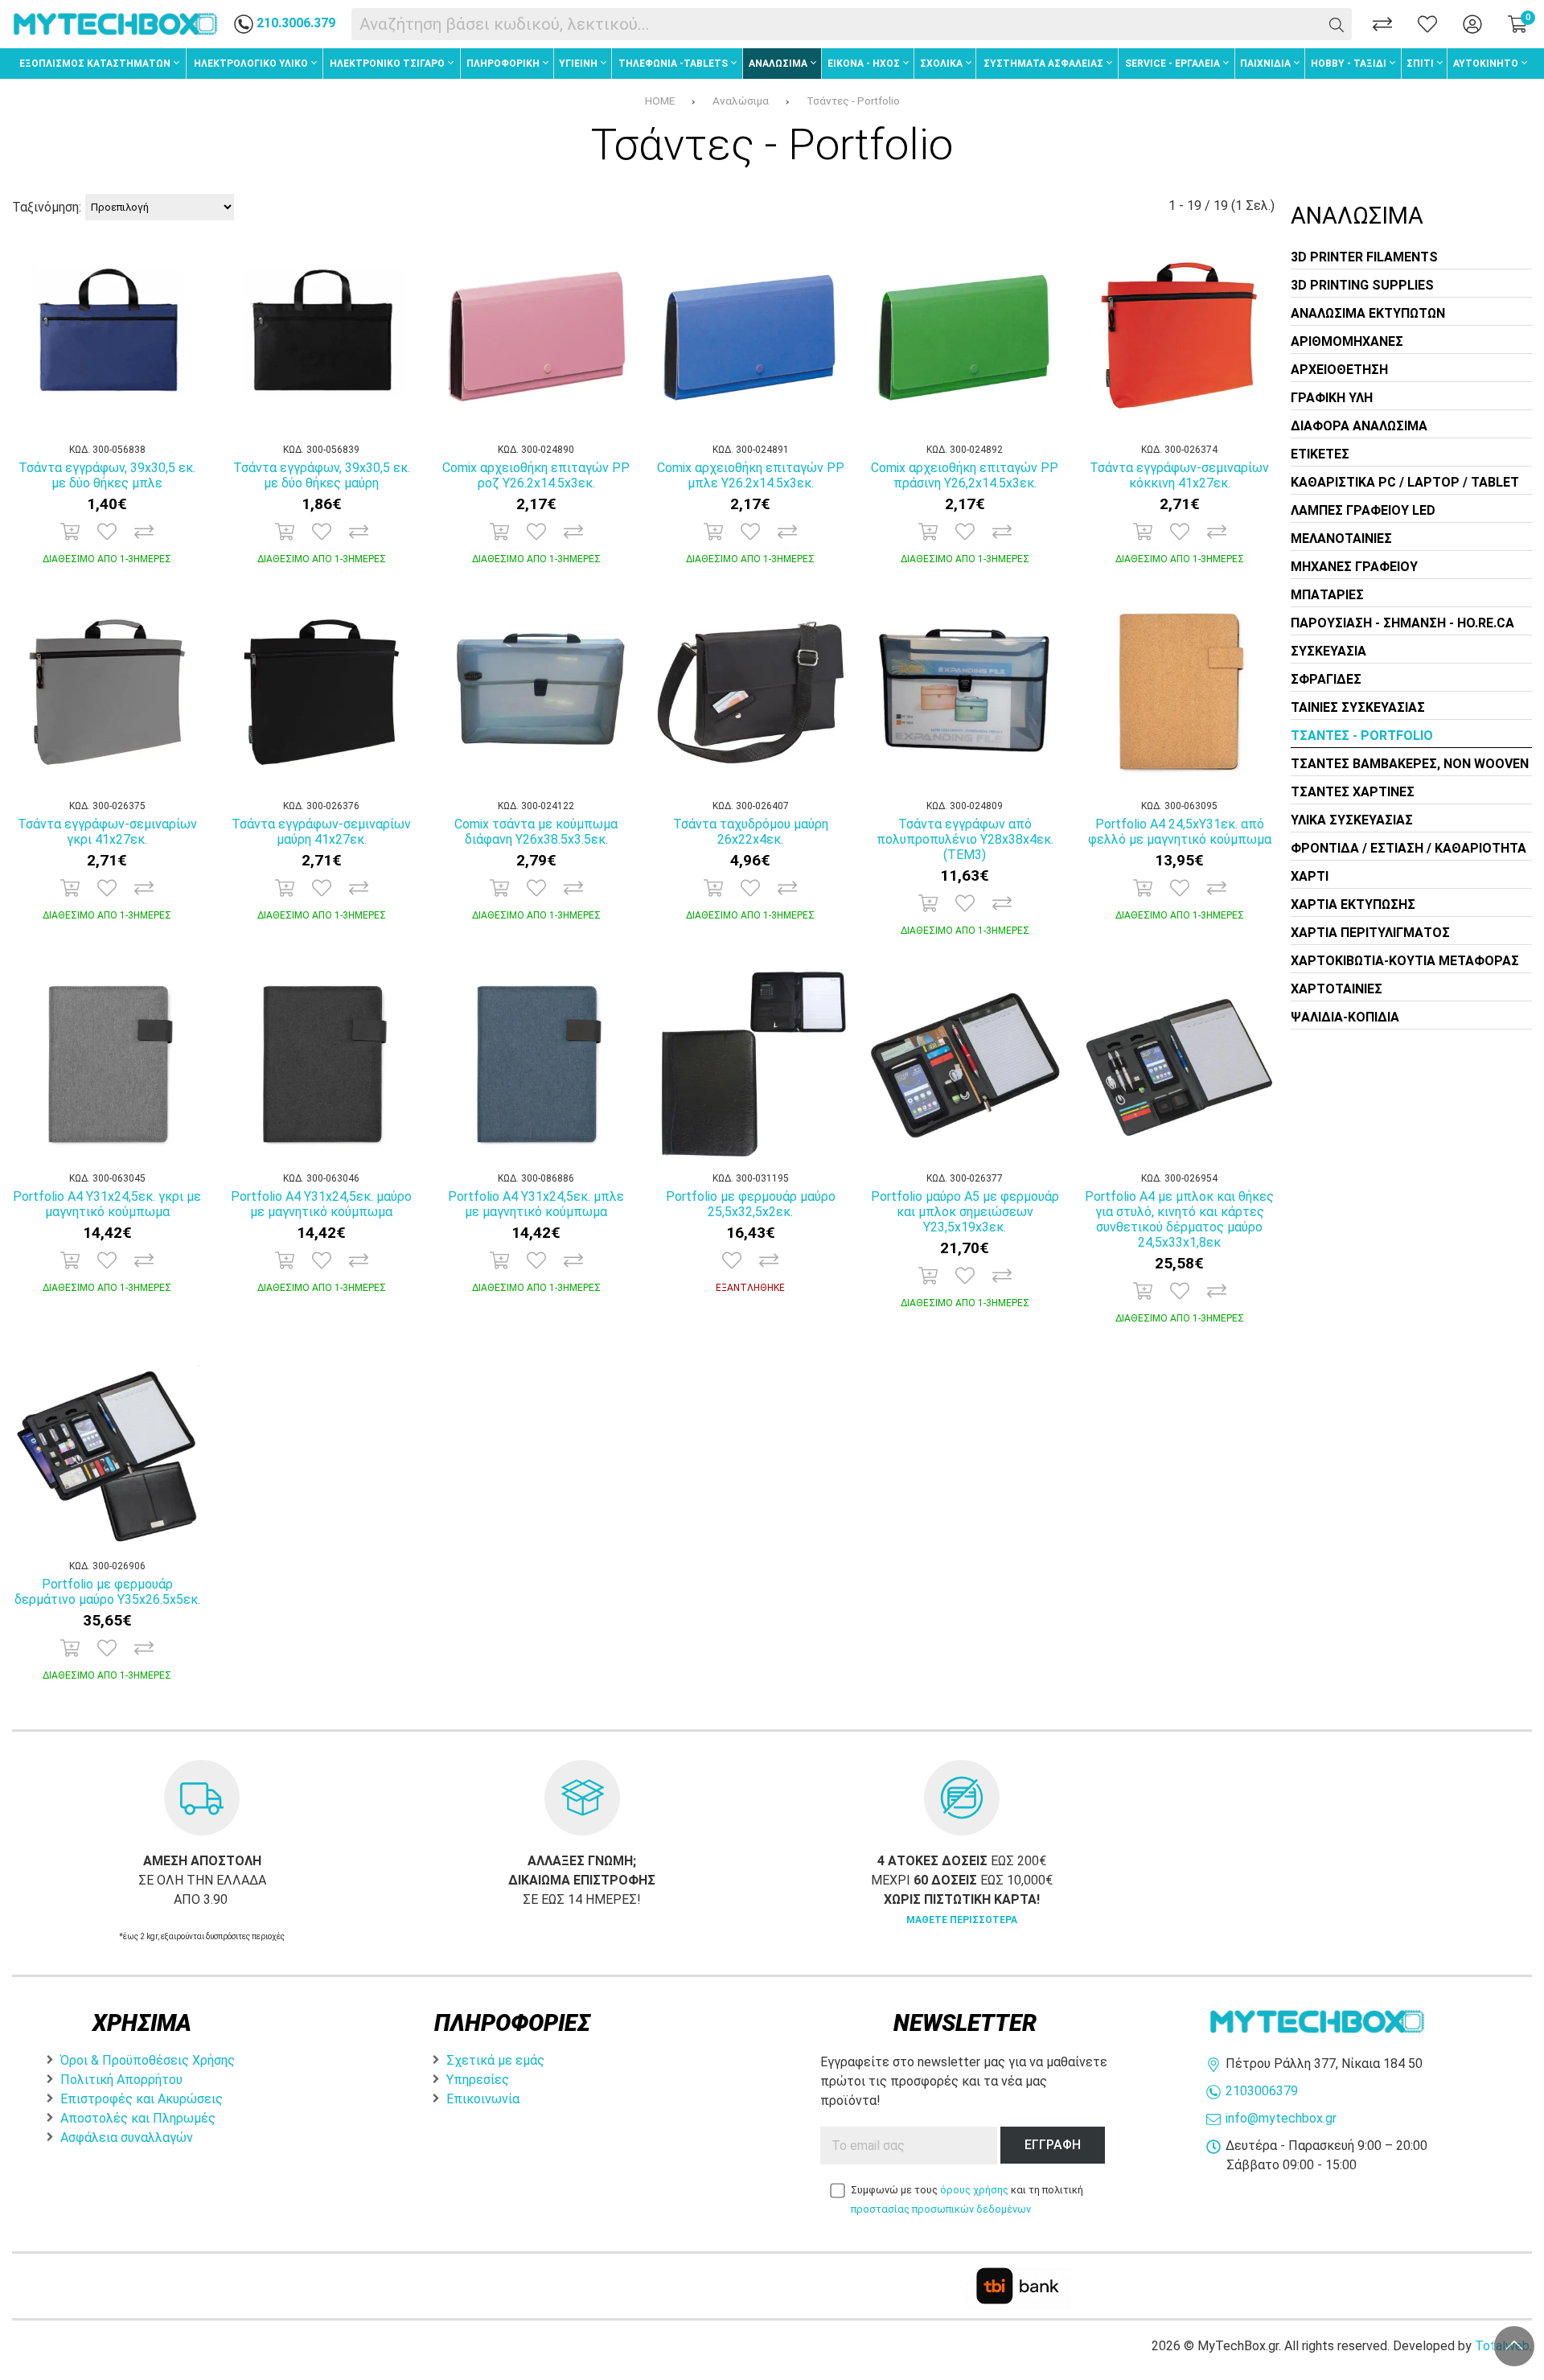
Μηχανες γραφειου (1354, 567)
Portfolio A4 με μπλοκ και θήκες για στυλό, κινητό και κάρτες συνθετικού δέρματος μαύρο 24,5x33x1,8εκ (1179, 1219)
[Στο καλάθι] (70, 532)
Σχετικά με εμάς (495, 2060)
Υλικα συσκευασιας (1352, 820)
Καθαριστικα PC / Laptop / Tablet (1405, 482)
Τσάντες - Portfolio (853, 101)
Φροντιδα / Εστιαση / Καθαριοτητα (1408, 848)
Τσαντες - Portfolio (1362, 736)
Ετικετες (1320, 454)
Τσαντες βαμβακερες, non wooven (1410, 764)
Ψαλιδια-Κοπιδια (1345, 1017)
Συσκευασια (1328, 651)
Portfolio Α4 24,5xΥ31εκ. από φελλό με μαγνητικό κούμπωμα (1180, 832)
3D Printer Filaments (1364, 257)
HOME (660, 101)
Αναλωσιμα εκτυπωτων (1368, 313)
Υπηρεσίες (478, 2080)
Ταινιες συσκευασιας (1358, 707)
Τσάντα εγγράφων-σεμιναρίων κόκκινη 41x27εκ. (1179, 475)
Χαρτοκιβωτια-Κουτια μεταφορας (1405, 961)
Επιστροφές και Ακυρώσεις (142, 2099)
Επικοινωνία (483, 2099)
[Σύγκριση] (1382, 24)
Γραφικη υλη (1332, 398)
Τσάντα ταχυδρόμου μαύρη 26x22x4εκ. (751, 832)
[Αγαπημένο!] (107, 532)
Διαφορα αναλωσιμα (1359, 426)
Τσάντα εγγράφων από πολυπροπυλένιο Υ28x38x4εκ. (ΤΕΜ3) (965, 839)
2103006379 (1262, 2091)
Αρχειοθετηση (1339, 370)
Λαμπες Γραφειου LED (1363, 510)
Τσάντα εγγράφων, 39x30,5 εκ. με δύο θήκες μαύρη (322, 475)
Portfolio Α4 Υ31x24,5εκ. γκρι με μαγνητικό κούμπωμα (107, 1204)
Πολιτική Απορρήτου (121, 2080)
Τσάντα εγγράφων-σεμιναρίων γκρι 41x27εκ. (107, 832)
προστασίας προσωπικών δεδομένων (941, 2209)
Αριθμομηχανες (1347, 341)
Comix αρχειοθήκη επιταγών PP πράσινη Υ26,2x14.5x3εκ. (965, 475)
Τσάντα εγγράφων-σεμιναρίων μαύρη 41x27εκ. (321, 832)
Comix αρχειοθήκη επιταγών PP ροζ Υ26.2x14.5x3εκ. (536, 475)
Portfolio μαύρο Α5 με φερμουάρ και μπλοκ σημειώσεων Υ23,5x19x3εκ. (965, 1212)
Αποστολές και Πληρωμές (138, 2118)
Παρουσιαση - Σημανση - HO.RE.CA (1402, 623)
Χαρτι (1310, 876)
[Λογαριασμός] (1472, 24)
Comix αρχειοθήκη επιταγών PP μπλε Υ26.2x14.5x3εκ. (751, 475)
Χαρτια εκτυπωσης (1353, 904)
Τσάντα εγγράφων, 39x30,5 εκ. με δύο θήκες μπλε (107, 475)
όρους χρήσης (974, 2190)
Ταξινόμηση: (47, 207)
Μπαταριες (1327, 595)
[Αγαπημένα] (1427, 24)
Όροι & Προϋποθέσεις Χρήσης (148, 2060)
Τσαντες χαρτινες (1353, 792)
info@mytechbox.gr (1281, 2118)
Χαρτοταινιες (1337, 989)
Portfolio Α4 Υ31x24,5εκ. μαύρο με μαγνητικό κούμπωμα (321, 1204)
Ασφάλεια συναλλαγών (127, 2137)
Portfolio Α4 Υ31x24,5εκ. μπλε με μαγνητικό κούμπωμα (536, 1204)
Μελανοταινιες (1341, 538)
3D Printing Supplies (1362, 285)
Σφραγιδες (1326, 679)
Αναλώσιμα (741, 101)
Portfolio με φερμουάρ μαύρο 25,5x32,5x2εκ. (751, 1204)
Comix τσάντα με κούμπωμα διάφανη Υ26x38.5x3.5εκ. (536, 832)
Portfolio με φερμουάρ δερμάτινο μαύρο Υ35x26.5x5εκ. (107, 1592)
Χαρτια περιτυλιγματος (1370, 933)
